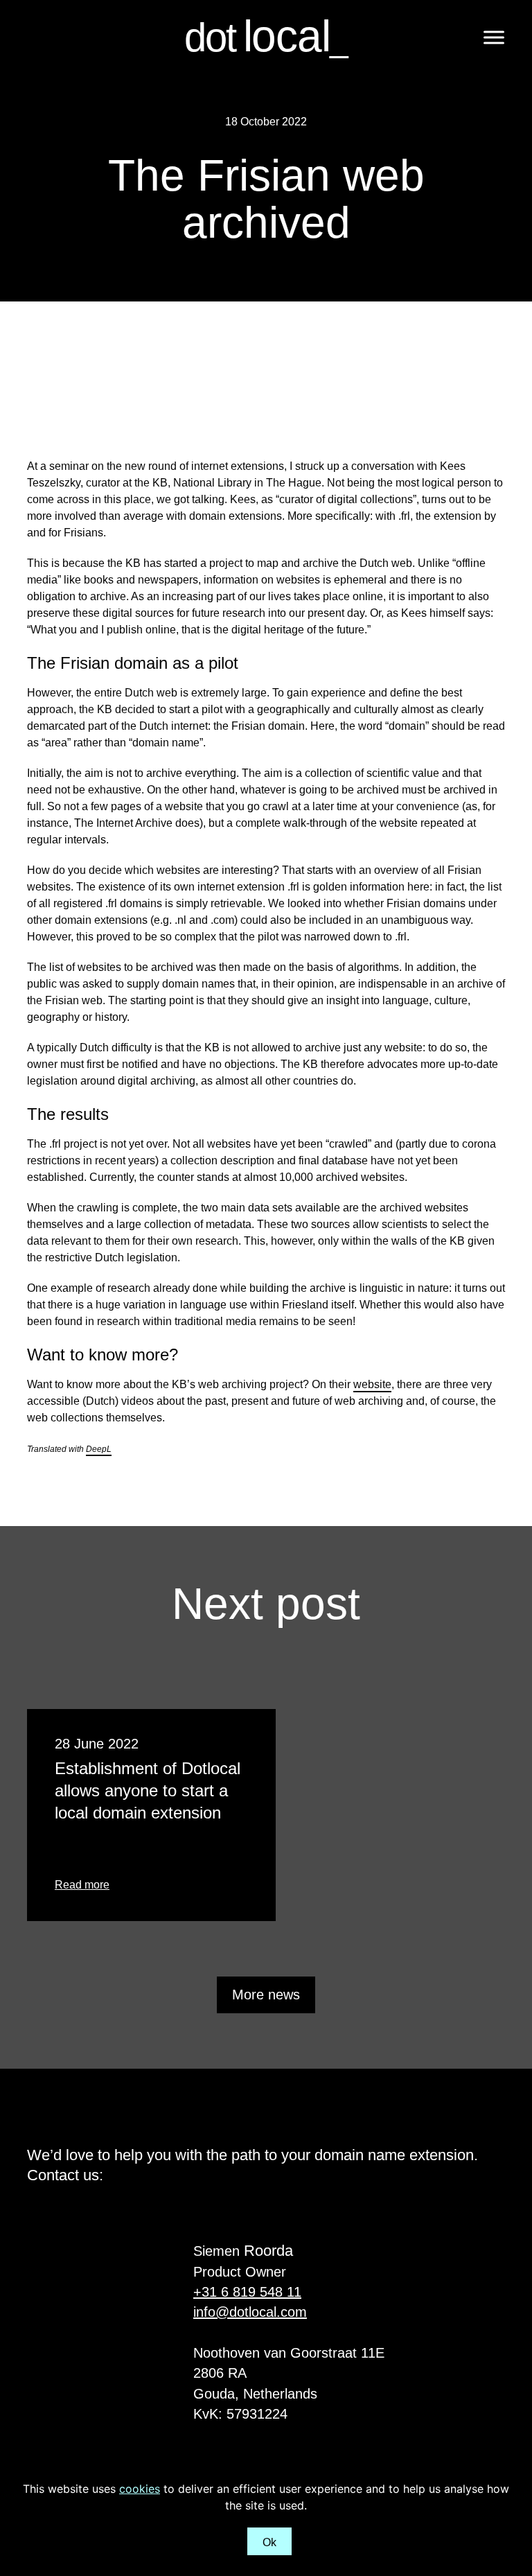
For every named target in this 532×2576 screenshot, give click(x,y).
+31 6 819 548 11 (247, 2292)
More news (266, 1995)
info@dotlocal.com (250, 2312)
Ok (270, 2542)
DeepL (99, 1449)
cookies (140, 2489)
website (372, 1384)
